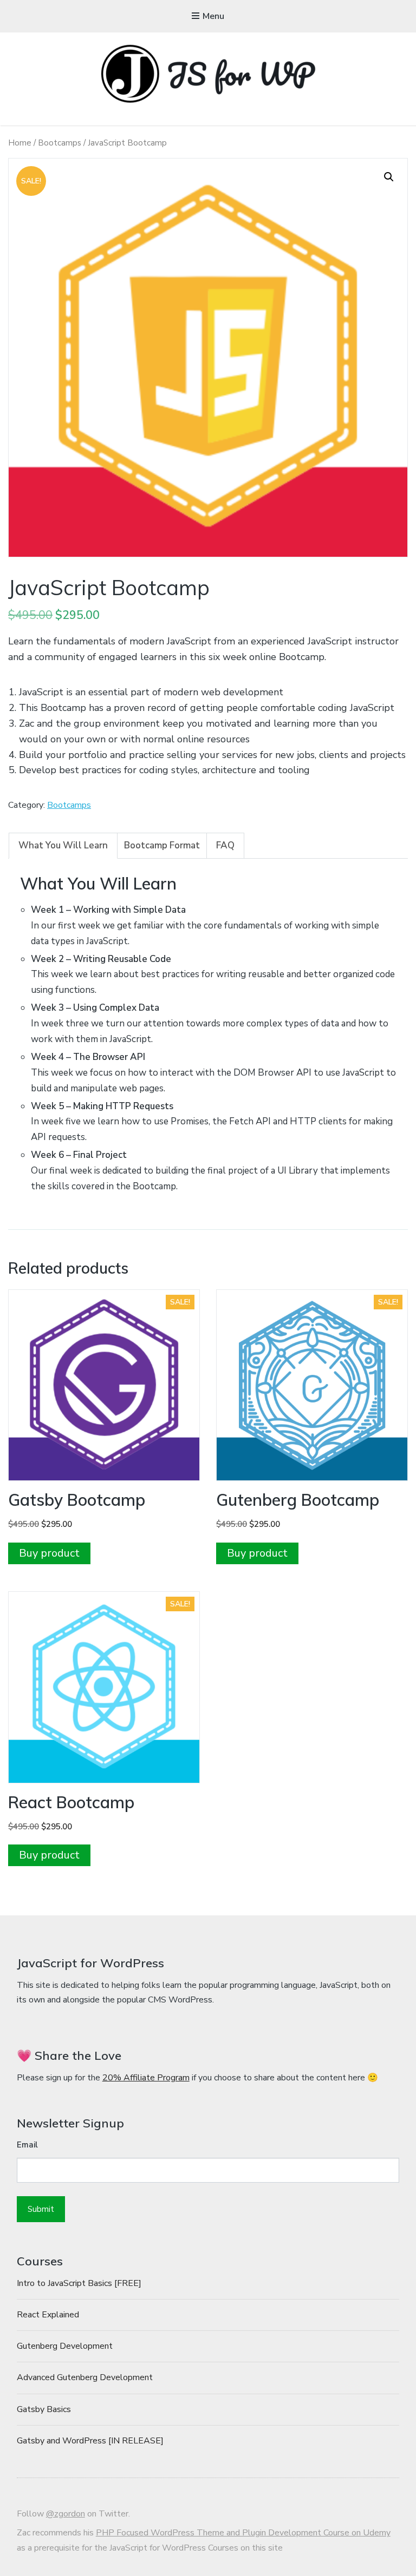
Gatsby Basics (44, 2409)
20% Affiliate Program (146, 2078)
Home (20, 143)
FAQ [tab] (225, 845)
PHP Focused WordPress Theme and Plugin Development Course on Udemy (243, 2533)
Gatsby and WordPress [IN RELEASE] (90, 2441)
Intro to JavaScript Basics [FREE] (79, 2283)
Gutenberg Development (65, 2346)
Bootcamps (60, 143)
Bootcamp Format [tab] (162, 845)
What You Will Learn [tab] (63, 845)
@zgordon (66, 2514)
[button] (389, 177)
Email (27, 2145)
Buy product (49, 1553)
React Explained (48, 2315)
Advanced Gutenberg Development (85, 2377)
